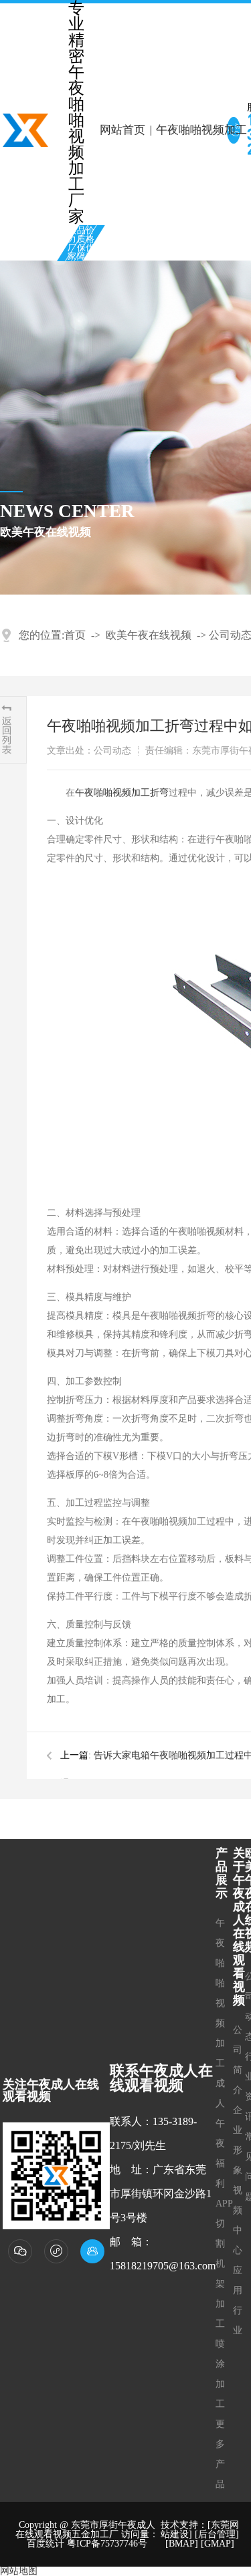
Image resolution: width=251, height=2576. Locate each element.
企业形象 (238, 2140)
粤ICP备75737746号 (107, 2544)
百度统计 (46, 2544)
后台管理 (217, 2534)
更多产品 (220, 2454)
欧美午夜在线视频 (149, 635)
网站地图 (19, 2571)
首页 (75, 635)
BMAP (182, 2544)
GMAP (218, 2544)
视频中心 (238, 2220)
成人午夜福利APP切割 (224, 2163)
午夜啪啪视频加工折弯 (122, 793)
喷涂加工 (220, 2374)
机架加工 (220, 2294)
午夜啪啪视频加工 (220, 1993)
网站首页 (122, 130)
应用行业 (238, 2300)
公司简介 (238, 2060)
